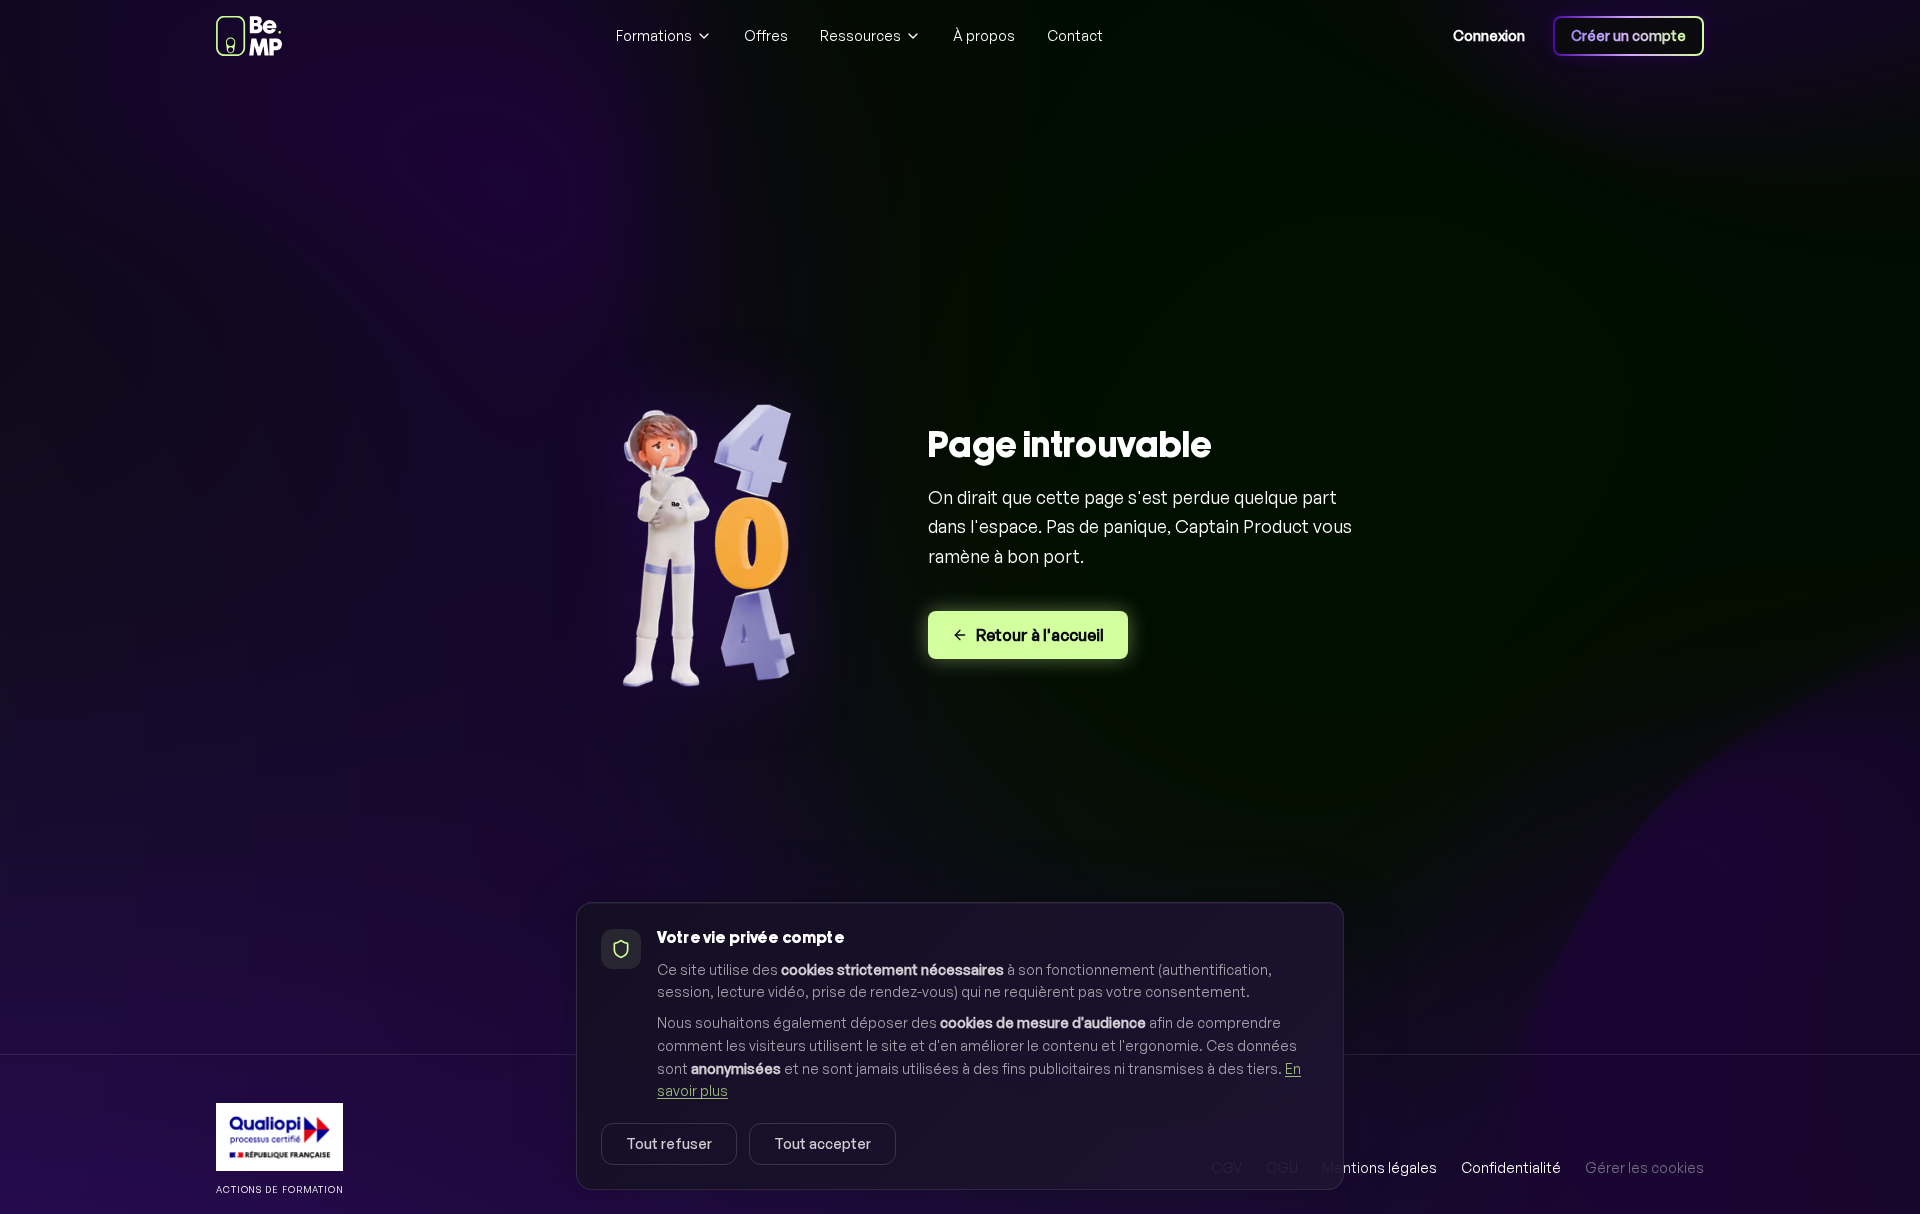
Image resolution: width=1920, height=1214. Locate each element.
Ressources (860, 35)
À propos (984, 35)
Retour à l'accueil (1040, 635)
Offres (766, 35)
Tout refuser (669, 1143)
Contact (1075, 35)
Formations (654, 35)
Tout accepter (822, 1143)
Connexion (1489, 35)
